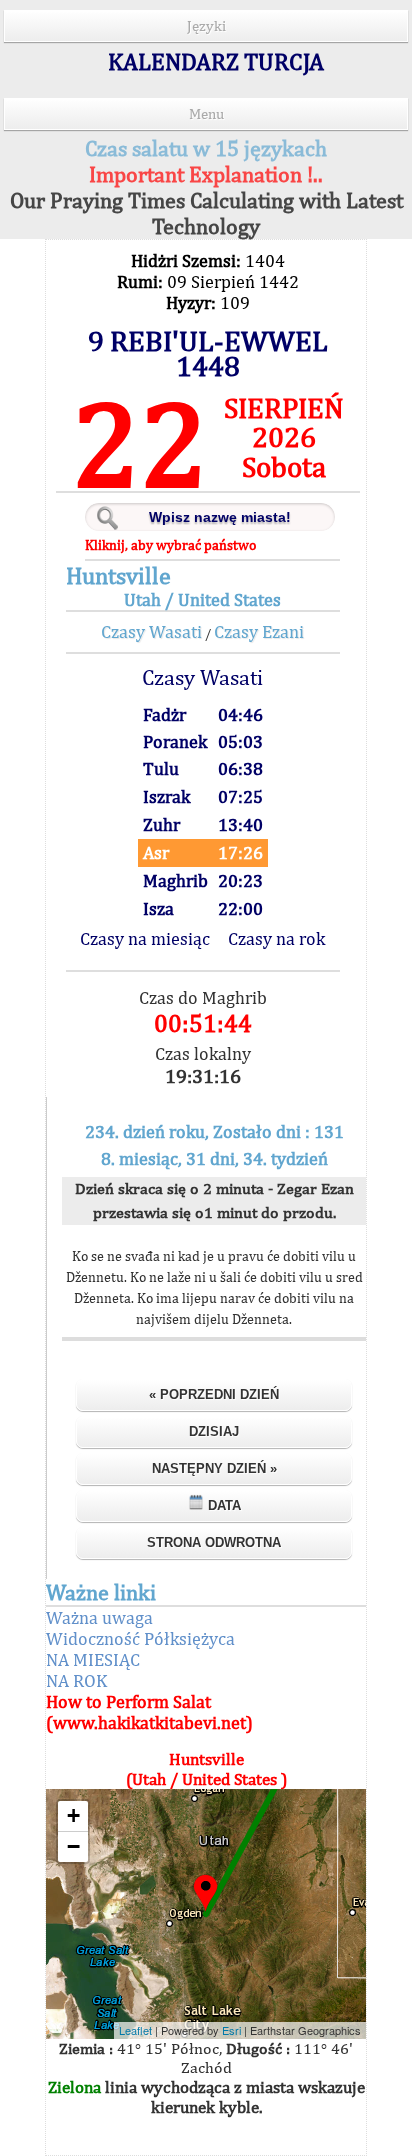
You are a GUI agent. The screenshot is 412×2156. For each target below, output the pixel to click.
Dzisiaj (214, 1431)
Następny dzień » (214, 1468)
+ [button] (73, 1815)
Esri (231, 2030)
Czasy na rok (276, 938)
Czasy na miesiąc (145, 938)
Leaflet (135, 2030)
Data (222, 1505)
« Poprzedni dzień (214, 1394)
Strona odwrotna (214, 1542)
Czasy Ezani (259, 631)
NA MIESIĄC (93, 1659)
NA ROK (76, 1680)
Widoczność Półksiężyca (140, 1638)
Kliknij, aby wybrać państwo (170, 545)
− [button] (73, 1846)
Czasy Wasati (151, 631)
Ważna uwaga (99, 1617)
